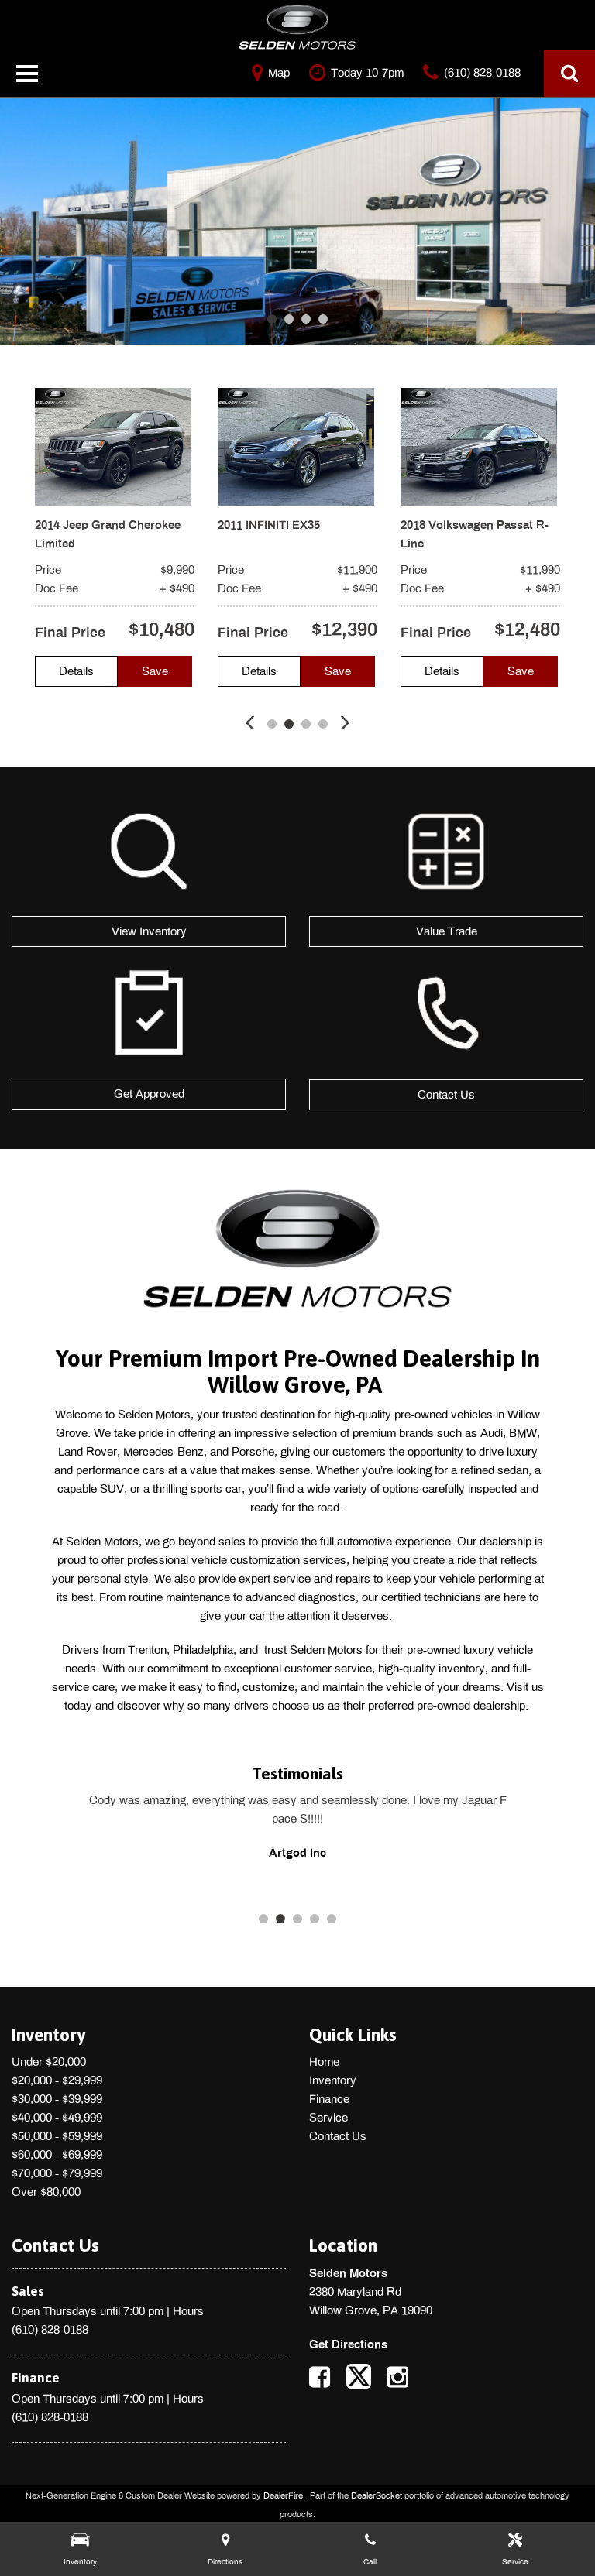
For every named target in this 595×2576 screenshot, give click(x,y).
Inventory (333, 2080)
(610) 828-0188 (50, 2330)
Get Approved (149, 1094)
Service (328, 2118)
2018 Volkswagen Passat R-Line (475, 534)
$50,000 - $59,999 (57, 2136)
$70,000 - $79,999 (57, 2173)
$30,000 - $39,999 (57, 2099)
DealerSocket (377, 2495)
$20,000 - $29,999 (57, 2080)
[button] (569, 74)
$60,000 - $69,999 (57, 2155)
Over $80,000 (46, 2192)
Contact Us (446, 1095)
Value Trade (447, 931)
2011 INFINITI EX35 (269, 525)
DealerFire (283, 2495)
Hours (188, 2311)
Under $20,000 (49, 2062)
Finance (329, 2099)
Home (324, 2062)
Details (76, 671)
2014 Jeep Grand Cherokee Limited (108, 534)
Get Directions (348, 2344)
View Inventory (149, 931)
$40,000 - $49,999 (57, 2118)
